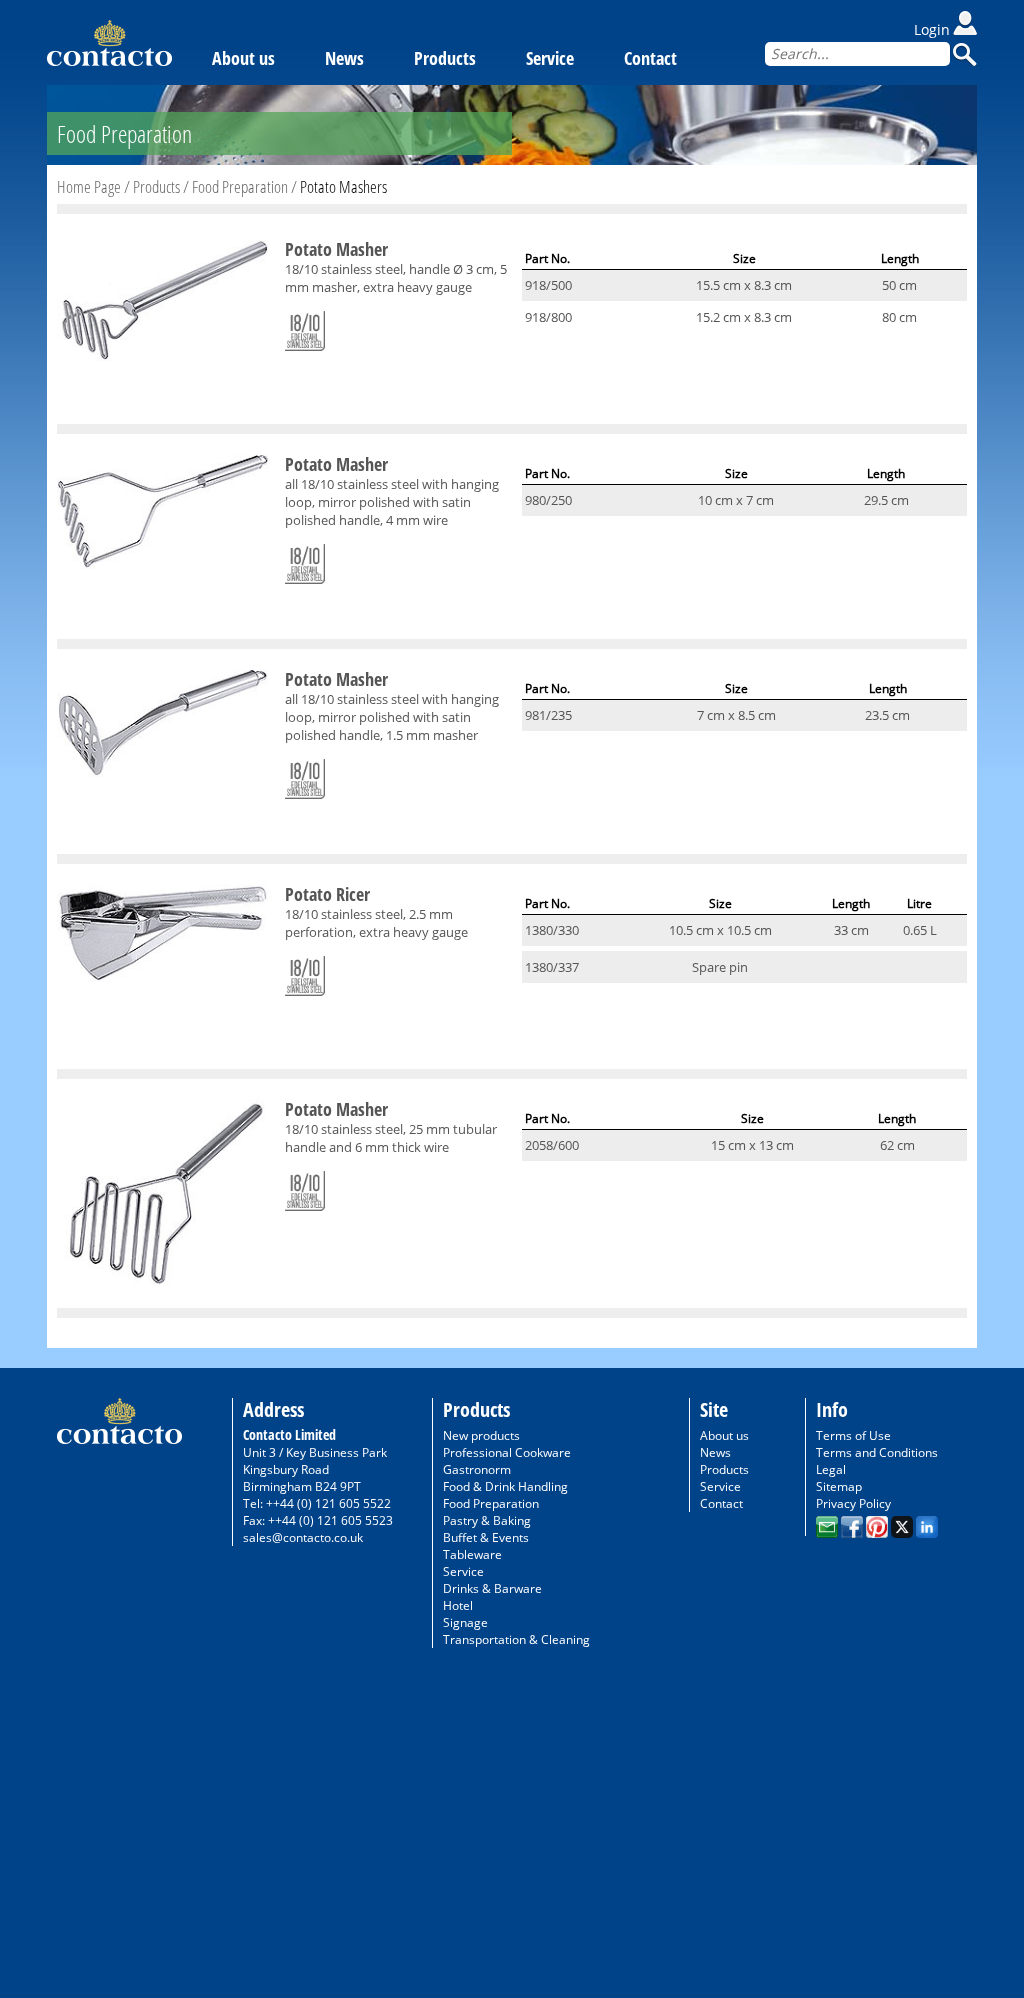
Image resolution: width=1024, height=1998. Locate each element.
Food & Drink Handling (505, 1486)
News (344, 58)
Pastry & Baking (487, 1520)
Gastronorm (477, 1469)
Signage (465, 1622)
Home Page (89, 186)
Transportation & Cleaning (516, 1639)
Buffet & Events (486, 1537)
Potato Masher (336, 249)
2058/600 (552, 1145)
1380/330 (552, 930)
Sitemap (839, 1486)
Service (550, 58)
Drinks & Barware (492, 1588)
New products (481, 1435)
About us (243, 58)
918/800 (548, 317)
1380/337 (552, 967)
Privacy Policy (853, 1503)
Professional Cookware (507, 1452)
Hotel (458, 1605)
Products (445, 58)
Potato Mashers (343, 186)
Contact (650, 58)
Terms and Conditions (877, 1452)
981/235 (548, 715)
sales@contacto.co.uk (303, 1537)
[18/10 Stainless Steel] (305, 327)
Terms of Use (853, 1435)
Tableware (472, 1554)
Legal (831, 1469)
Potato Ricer (327, 894)
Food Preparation (240, 186)
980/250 (548, 500)
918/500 (548, 285)
